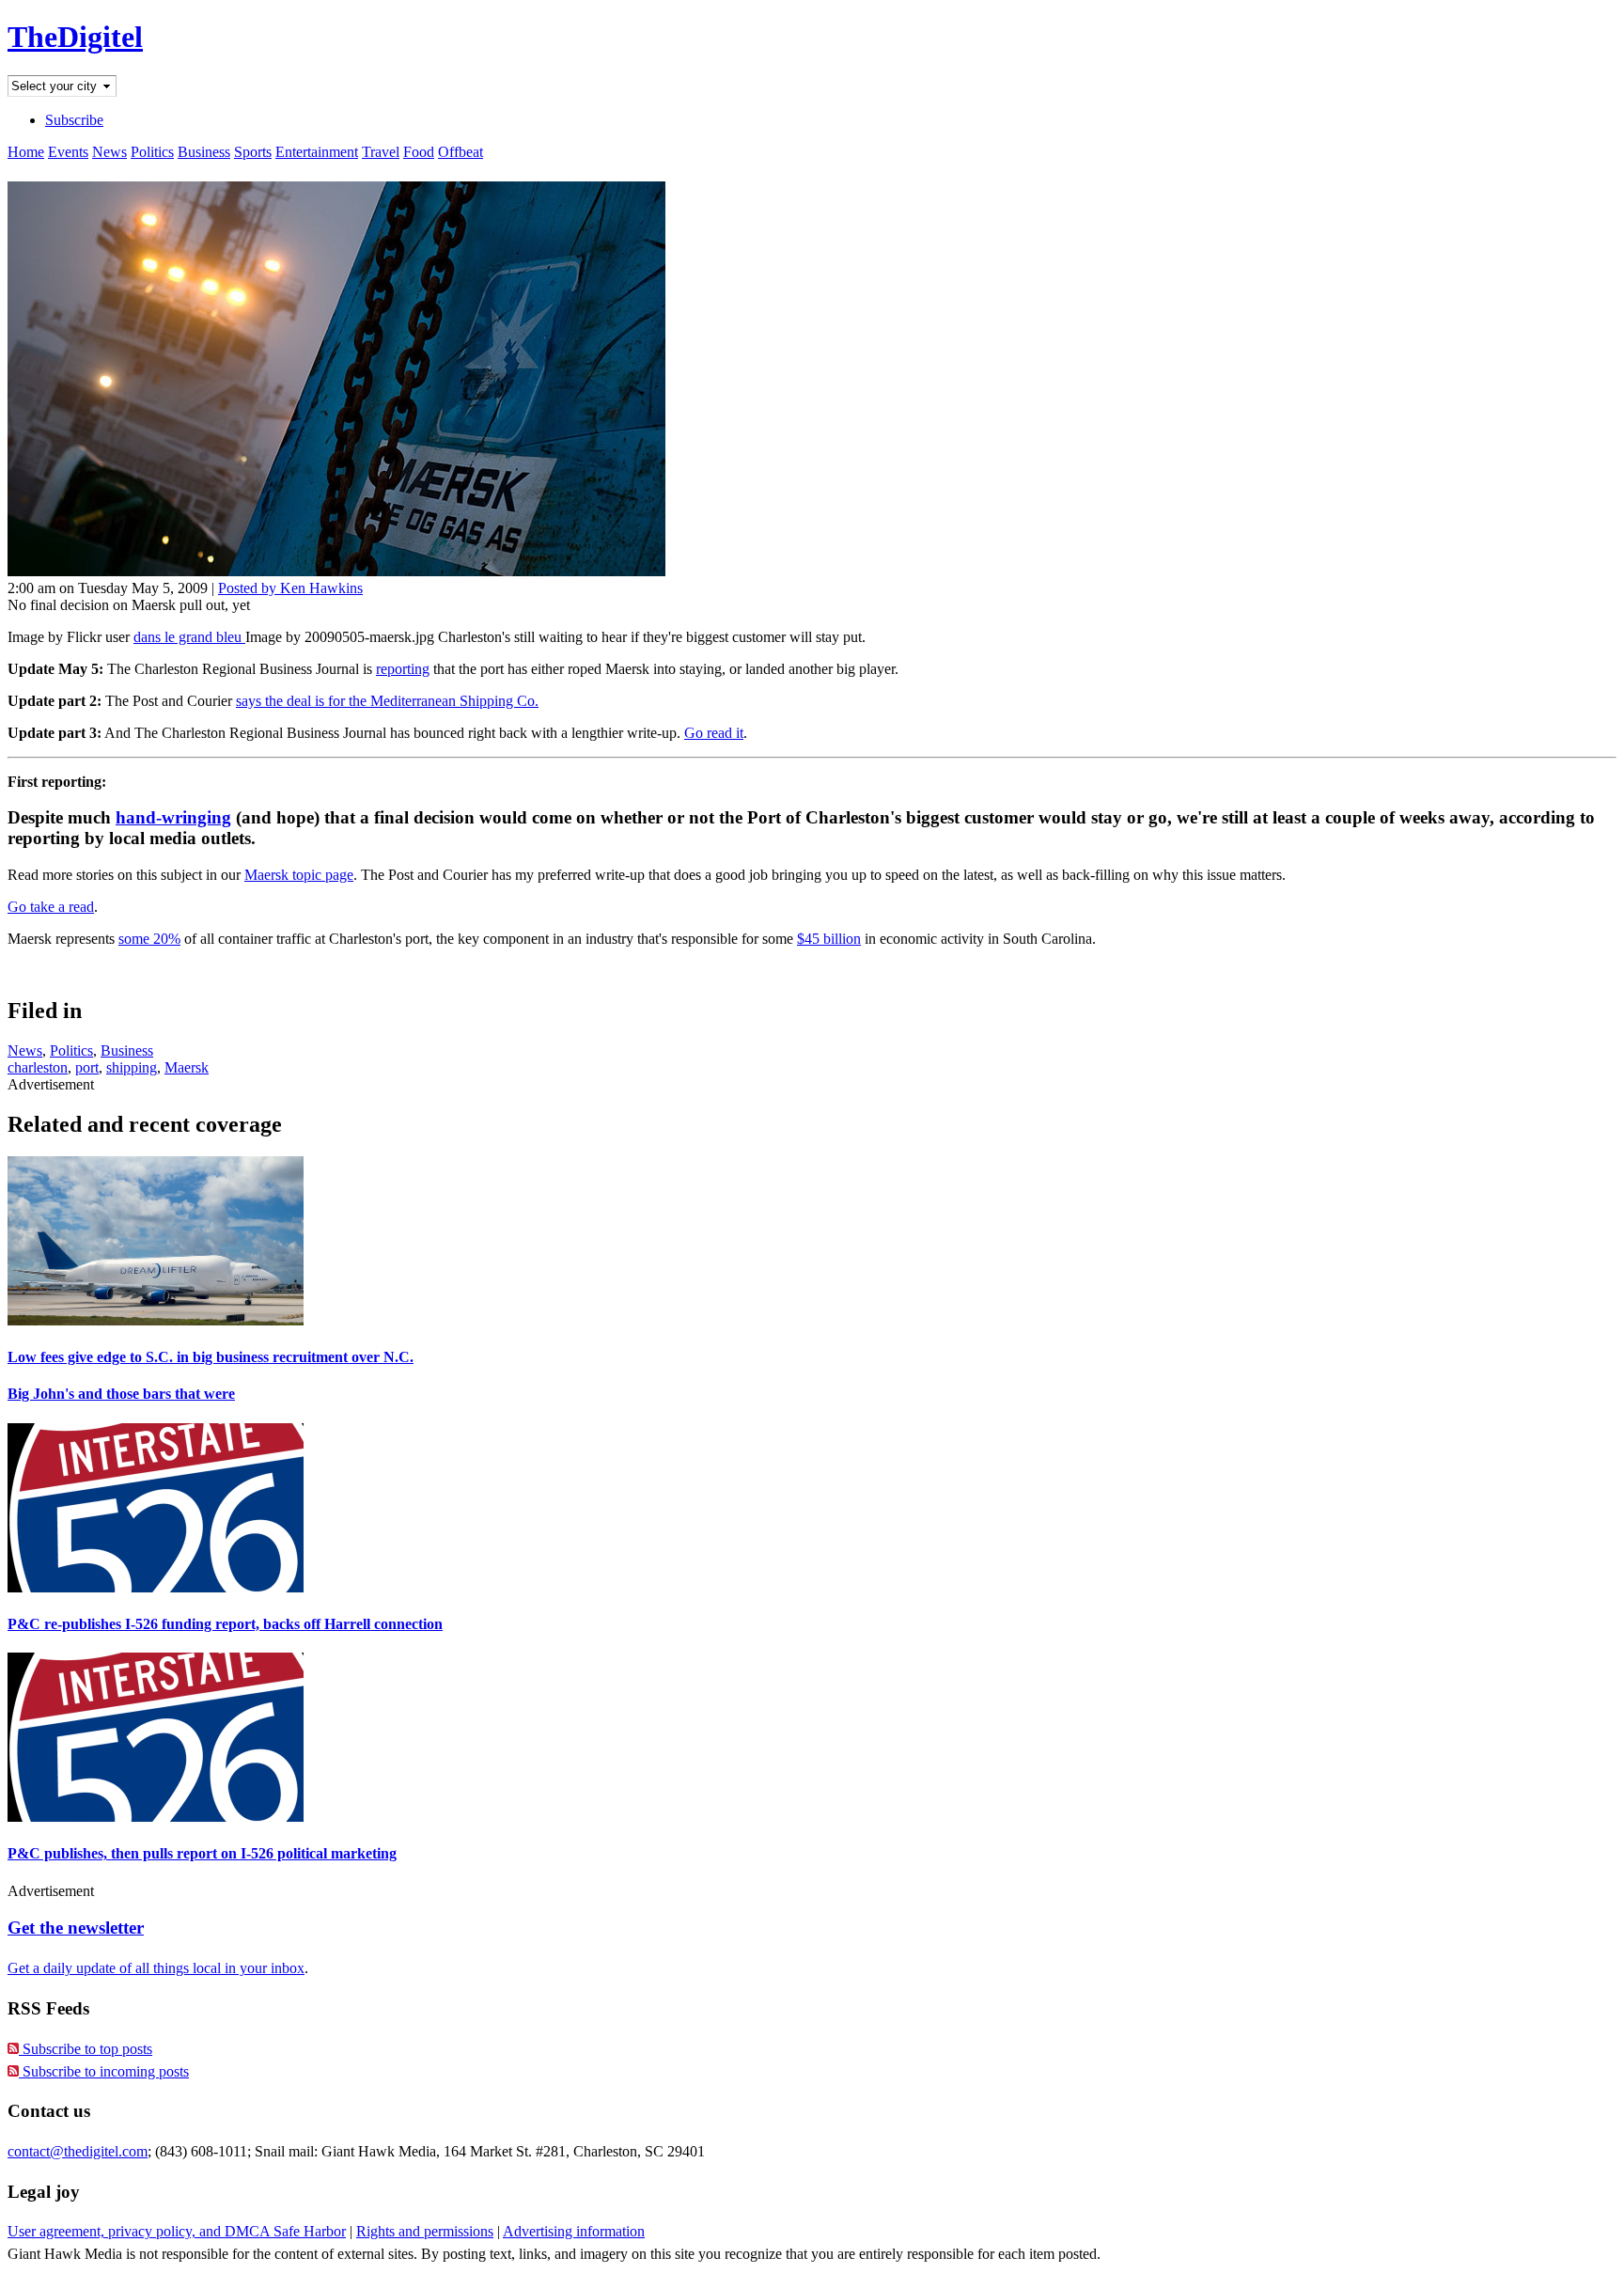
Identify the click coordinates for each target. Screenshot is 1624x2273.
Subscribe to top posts (86, 2049)
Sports (253, 152)
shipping (132, 1067)
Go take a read (51, 907)
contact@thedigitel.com (78, 2151)
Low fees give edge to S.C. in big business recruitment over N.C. (211, 1357)
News (109, 152)
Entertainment (317, 152)
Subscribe (74, 120)
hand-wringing (173, 817)
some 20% (149, 939)
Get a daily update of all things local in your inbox (156, 1968)
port (87, 1067)
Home (26, 152)
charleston (38, 1067)
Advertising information (574, 2231)
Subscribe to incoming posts (104, 2071)
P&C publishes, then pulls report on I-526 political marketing (202, 1853)
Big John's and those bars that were (121, 1394)
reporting (403, 669)
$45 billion (829, 939)
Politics (152, 152)
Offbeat (461, 152)
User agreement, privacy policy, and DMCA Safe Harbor (177, 2231)
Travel (381, 152)
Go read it (714, 733)
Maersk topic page (299, 875)
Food (419, 152)
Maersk (187, 1067)
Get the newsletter (76, 1928)
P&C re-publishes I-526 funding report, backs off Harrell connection (225, 1624)
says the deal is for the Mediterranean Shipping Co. (387, 701)
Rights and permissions (425, 2231)
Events (68, 152)
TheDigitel (75, 37)
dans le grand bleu (189, 637)
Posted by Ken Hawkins (290, 588)
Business (204, 152)
